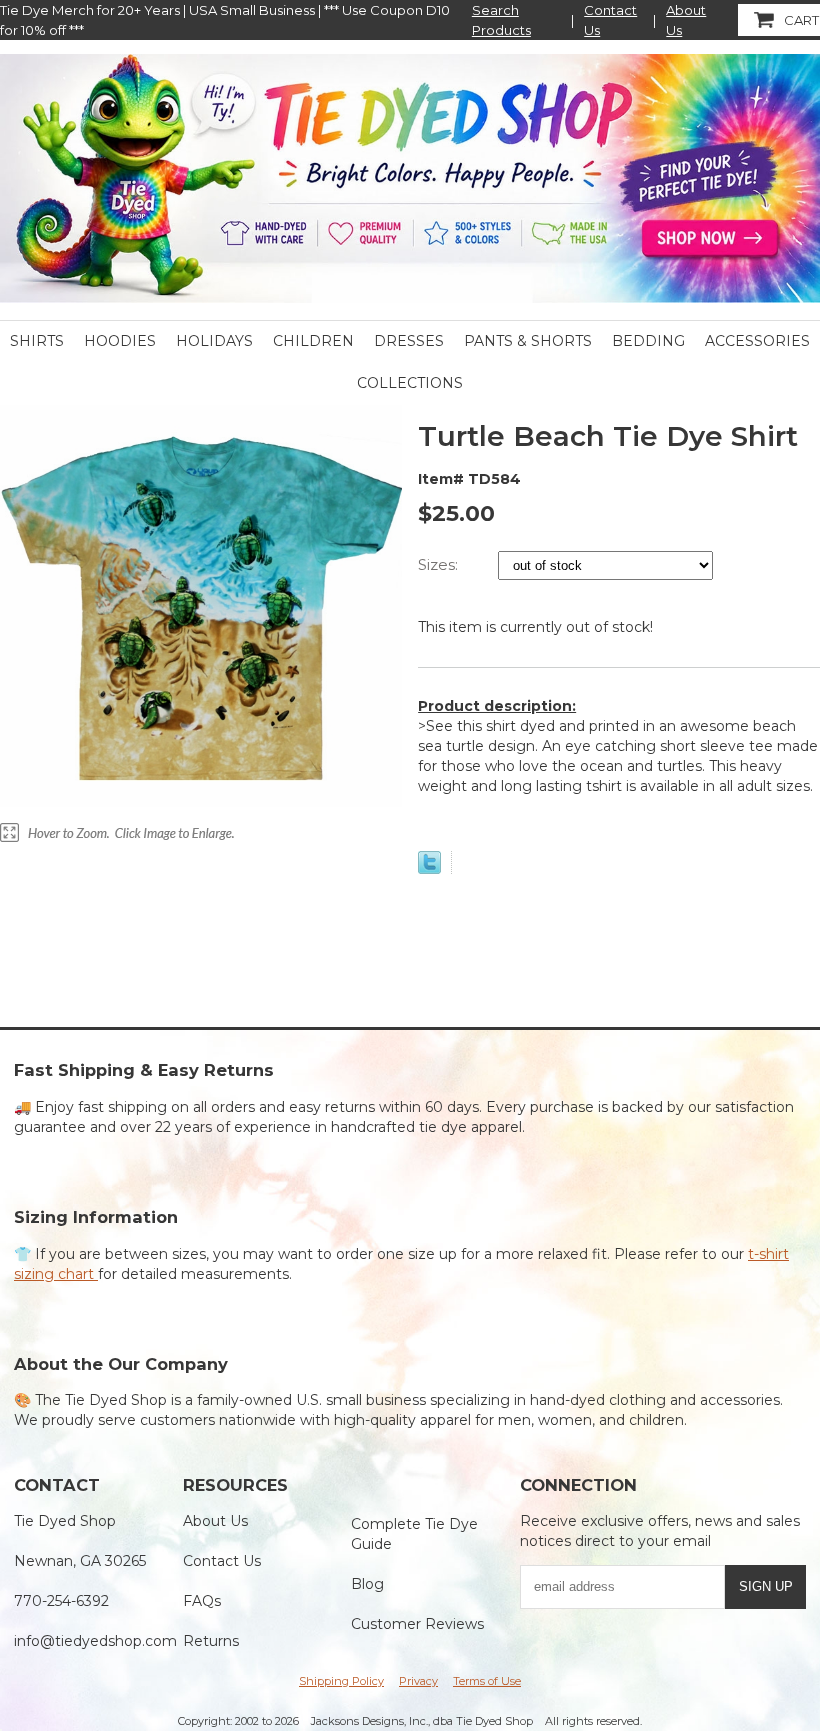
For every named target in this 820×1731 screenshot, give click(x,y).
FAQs (202, 1601)
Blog (367, 1584)
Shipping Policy (341, 1681)
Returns (211, 1641)
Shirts (37, 341)
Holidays (214, 341)
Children (313, 341)
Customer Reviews (417, 1624)
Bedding (648, 341)
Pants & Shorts (528, 341)
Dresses (409, 341)
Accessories (757, 341)
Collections (410, 383)
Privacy (418, 1681)
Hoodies (120, 341)
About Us (686, 20)
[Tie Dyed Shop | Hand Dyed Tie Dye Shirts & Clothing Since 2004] (410, 177)
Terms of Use (487, 1681)
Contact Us (610, 20)
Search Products (501, 20)
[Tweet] (429, 869)
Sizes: (440, 564)
